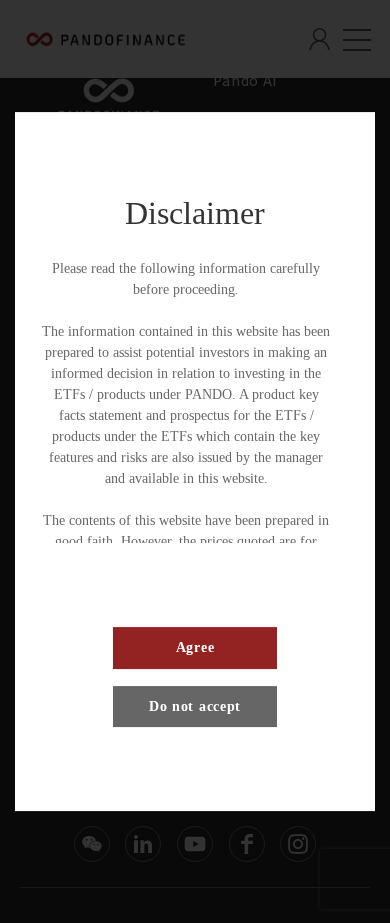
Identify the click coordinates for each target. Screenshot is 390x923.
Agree (195, 647)
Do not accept (195, 706)
